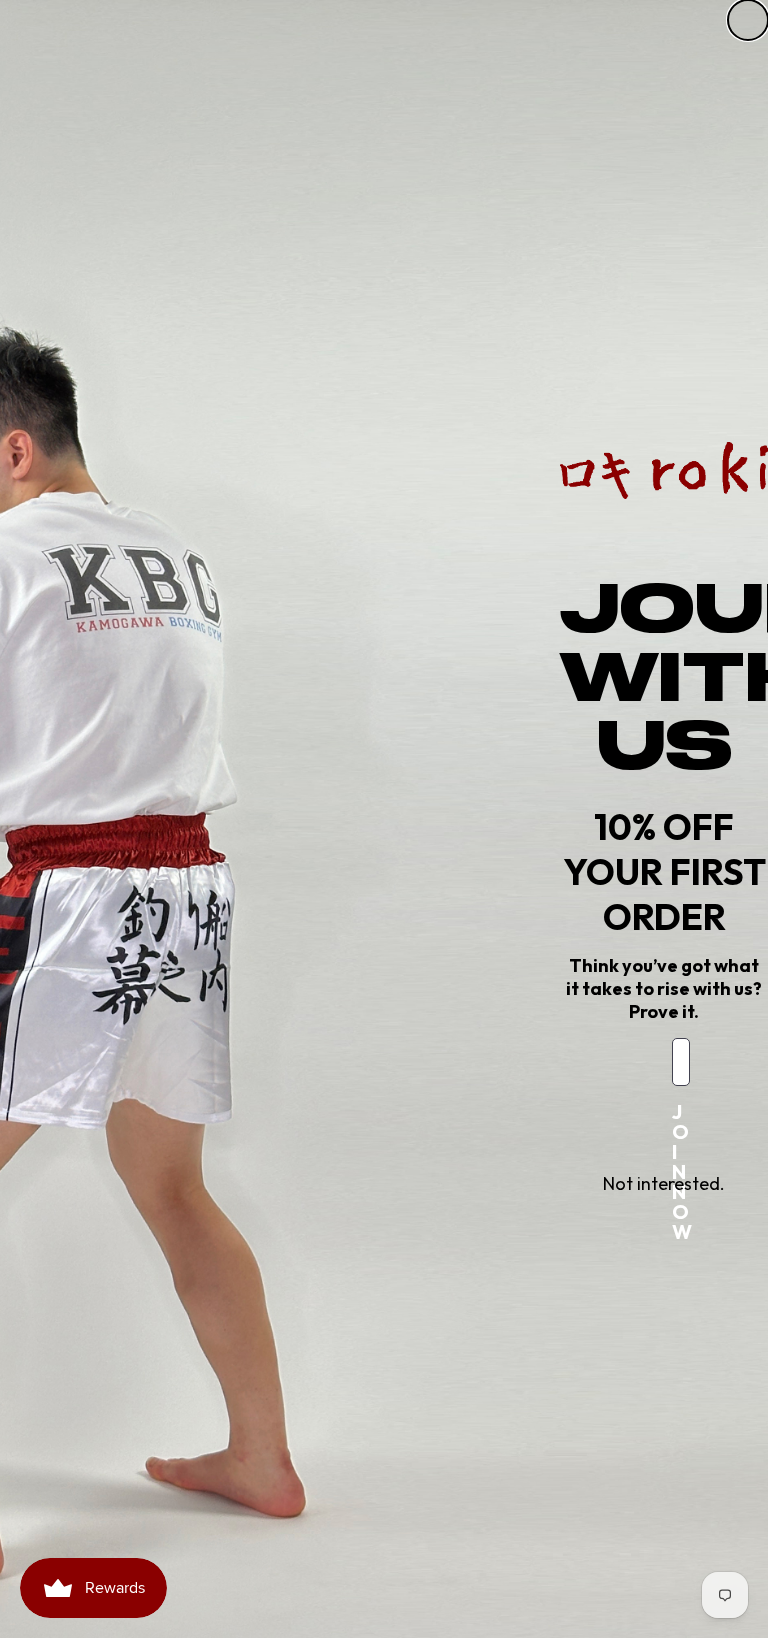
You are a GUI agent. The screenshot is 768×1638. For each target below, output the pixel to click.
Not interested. (664, 1183)
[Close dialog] (748, 20)
